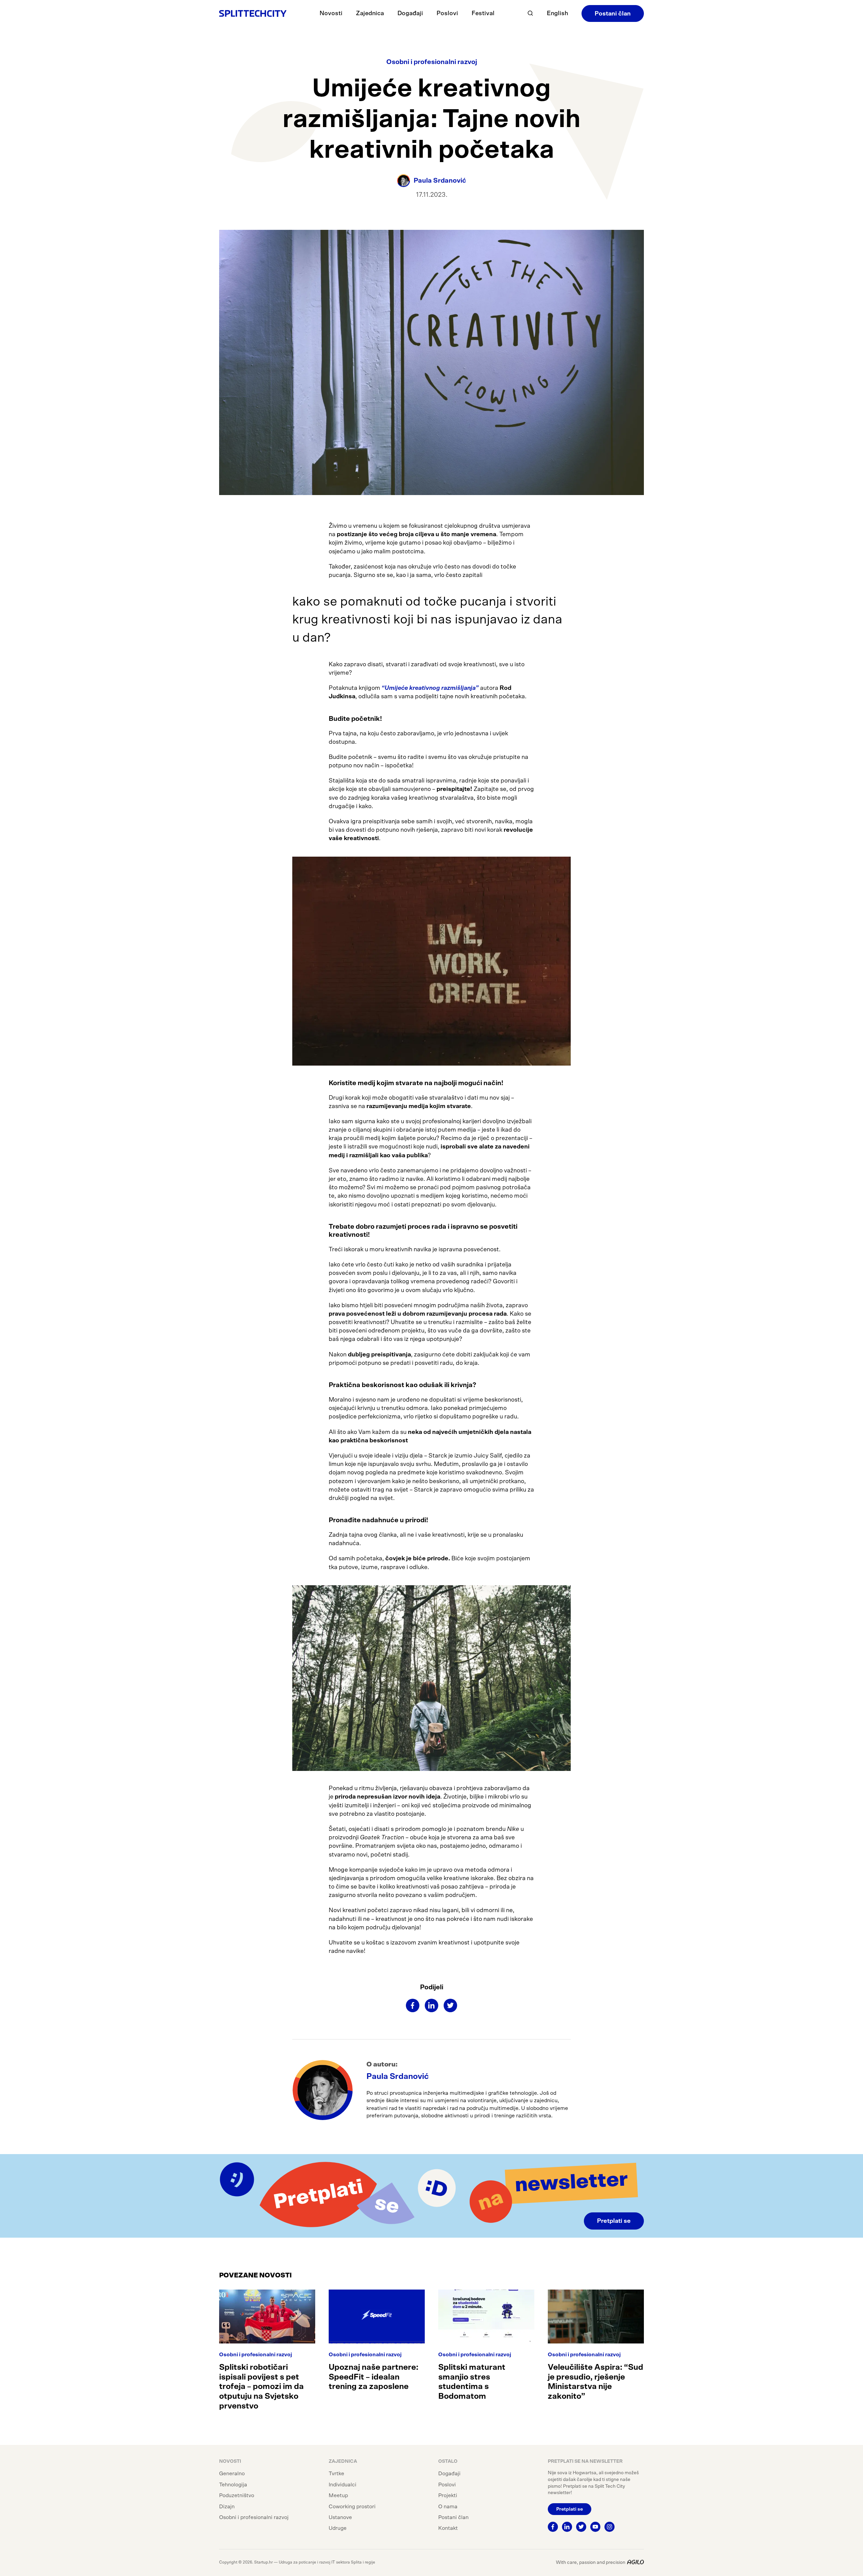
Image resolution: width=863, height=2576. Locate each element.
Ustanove (340, 2517)
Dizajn (227, 2507)
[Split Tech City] (253, 13)
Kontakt (448, 2528)
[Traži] (530, 13)
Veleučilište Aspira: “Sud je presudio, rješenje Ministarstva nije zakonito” (596, 2382)
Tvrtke (336, 2474)
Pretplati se (614, 2221)
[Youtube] (595, 2527)
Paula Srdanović (398, 2077)
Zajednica (370, 13)
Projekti (448, 2495)
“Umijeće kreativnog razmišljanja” (430, 688)
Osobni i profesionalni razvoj (432, 62)
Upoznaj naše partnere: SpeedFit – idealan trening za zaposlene (374, 2377)
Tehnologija (233, 2485)
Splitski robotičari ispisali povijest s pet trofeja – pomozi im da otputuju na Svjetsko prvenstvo (261, 2387)
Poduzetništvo (237, 2495)
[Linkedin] (431, 2005)
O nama (448, 2507)
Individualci (343, 2485)
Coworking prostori (352, 2507)
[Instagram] (609, 2527)
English (557, 13)
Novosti (331, 13)
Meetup (338, 2495)
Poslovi (447, 13)
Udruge (338, 2528)
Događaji (410, 13)
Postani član (613, 14)
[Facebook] (413, 2005)
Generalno (232, 2474)
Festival (483, 13)
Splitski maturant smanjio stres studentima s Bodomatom (472, 2382)
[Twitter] (450, 2005)
